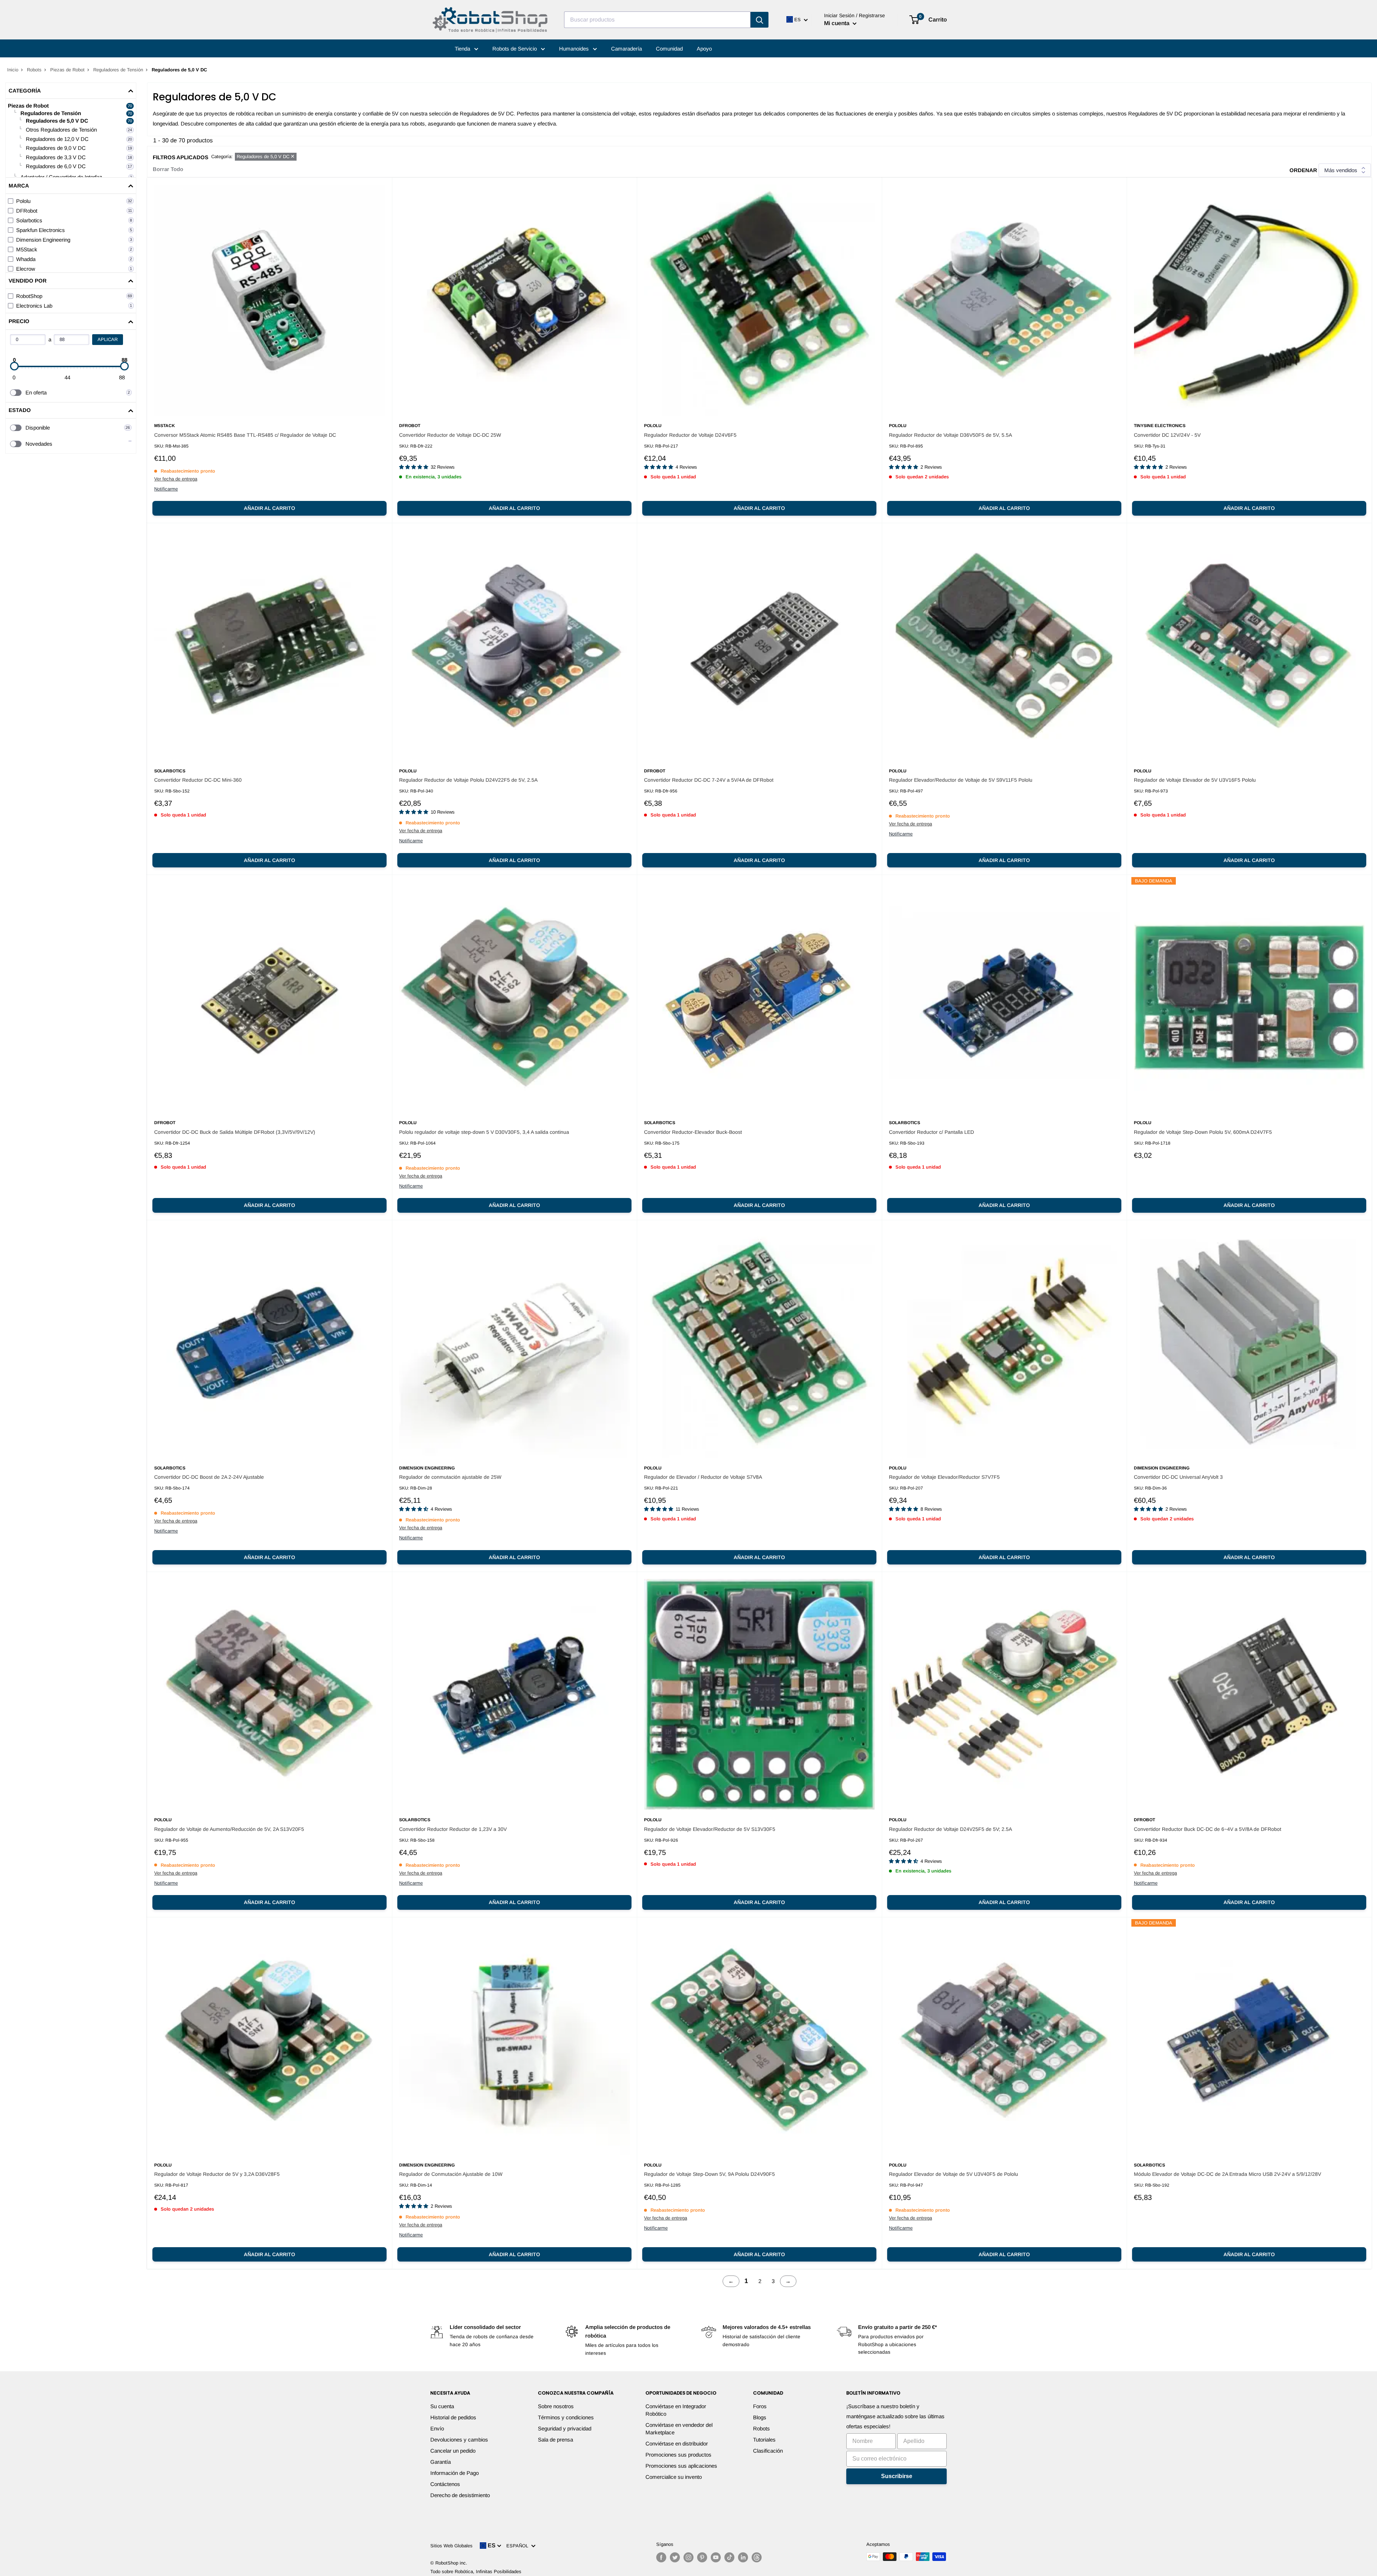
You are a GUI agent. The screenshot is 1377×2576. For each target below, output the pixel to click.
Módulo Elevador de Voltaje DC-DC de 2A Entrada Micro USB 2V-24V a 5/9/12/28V (1227, 2174)
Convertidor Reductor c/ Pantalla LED (931, 1132)
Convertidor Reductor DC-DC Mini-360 (198, 780)
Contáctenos (445, 2484)
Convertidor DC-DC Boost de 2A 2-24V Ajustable (209, 1477)
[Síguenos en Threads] (757, 2557)
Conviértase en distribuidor (677, 2444)
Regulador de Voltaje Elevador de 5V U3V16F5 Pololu (1195, 780)
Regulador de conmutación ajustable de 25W (450, 1477)
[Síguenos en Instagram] (688, 2557)
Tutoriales (764, 2440)
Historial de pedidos (453, 2417)
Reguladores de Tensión (118, 70)
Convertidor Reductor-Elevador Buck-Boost (693, 1132)
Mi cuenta (837, 23)
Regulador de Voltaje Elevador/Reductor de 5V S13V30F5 (710, 1829)
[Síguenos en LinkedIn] (743, 2557)
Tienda (463, 49)
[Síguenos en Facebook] (661, 2557)
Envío (437, 2428)
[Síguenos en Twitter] (675, 2557)
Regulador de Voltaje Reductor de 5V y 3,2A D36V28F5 (217, 2174)
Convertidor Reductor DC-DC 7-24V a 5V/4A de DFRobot (709, 780)
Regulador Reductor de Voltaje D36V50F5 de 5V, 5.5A (950, 435)
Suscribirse (897, 2476)
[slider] (14, 366)
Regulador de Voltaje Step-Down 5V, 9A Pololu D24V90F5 (709, 2174)
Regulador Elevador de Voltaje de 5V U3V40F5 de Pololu (954, 2174)
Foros (760, 2406)
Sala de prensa (555, 2440)
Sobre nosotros (556, 2406)
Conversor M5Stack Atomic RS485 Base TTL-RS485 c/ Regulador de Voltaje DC (245, 435)
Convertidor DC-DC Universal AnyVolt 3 (1178, 1477)
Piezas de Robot (67, 70)
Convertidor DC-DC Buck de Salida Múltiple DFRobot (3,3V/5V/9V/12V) (235, 1132)
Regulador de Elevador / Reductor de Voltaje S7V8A (703, 1477)
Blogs (760, 2417)
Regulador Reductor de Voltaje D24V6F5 (690, 435)
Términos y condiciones (566, 2417)
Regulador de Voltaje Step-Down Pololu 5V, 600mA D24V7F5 (1203, 1132)
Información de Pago (455, 2473)
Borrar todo (168, 169)
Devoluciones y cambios (459, 2440)
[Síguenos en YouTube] (716, 2557)
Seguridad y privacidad (565, 2428)
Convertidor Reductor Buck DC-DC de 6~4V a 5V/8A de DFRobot (1208, 1829)
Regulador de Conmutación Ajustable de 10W (451, 2174)
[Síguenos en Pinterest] (702, 2557)
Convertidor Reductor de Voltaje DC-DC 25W (450, 435)
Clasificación (768, 2451)
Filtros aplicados (181, 157)
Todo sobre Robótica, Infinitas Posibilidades (476, 2572)
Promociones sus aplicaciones (681, 2466)
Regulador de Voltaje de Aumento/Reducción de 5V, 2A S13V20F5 (229, 1829)
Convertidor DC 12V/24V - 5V (1167, 435)
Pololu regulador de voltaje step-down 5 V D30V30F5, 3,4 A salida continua (484, 1132)
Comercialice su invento (674, 2477)
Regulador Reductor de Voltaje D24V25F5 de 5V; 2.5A (950, 1829)
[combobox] (657, 20)
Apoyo (704, 49)
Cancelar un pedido (453, 2451)
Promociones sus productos (678, 2455)
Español (519, 2546)
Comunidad (669, 49)
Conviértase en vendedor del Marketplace (679, 2429)
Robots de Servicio (515, 49)
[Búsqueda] (760, 20)
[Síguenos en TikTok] (729, 2557)
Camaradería (626, 49)
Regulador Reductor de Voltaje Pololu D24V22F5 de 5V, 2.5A (468, 780)
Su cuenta (442, 2406)
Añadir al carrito (269, 508)
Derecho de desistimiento (460, 2495)
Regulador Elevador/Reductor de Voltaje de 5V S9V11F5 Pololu (961, 780)
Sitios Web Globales (451, 2546)
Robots (34, 70)
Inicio (13, 70)
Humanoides (575, 49)
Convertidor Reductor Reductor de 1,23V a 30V (453, 1829)
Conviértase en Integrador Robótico (676, 2410)
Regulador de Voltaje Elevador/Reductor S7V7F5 (944, 1477)
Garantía (441, 2462)
